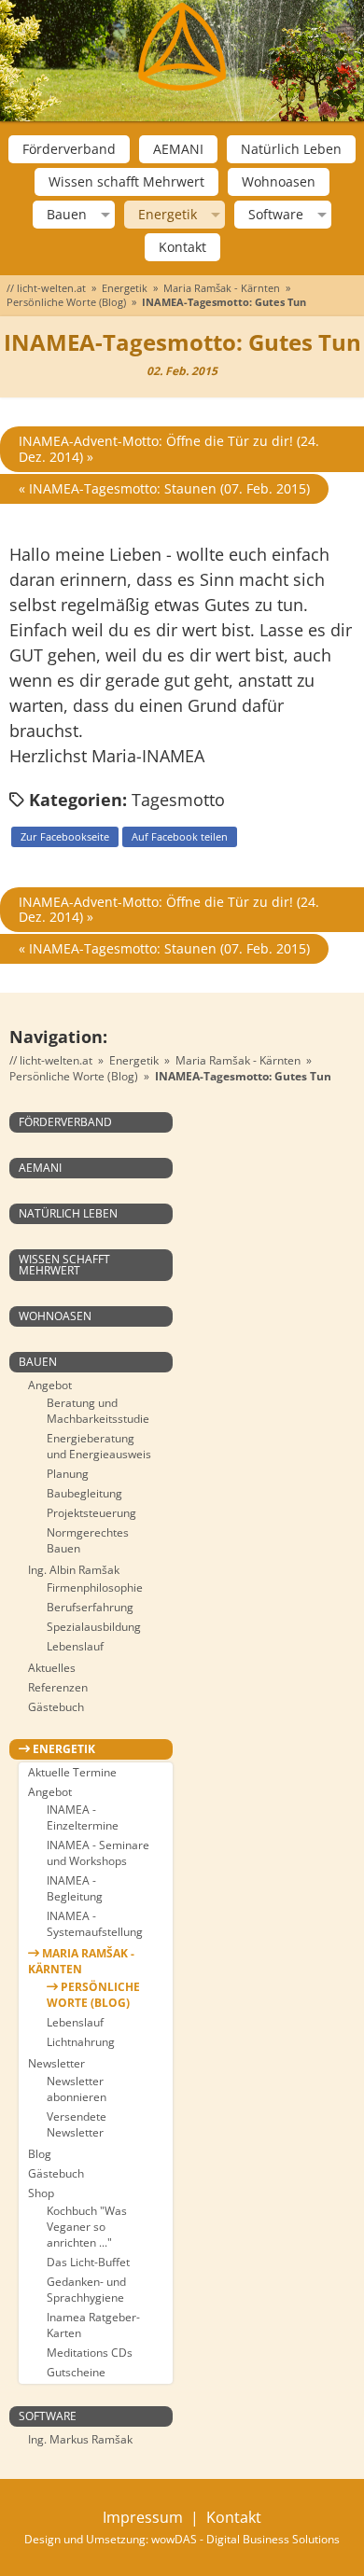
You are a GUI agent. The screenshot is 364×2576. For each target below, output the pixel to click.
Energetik (168, 215)
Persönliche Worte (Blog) (66, 302)
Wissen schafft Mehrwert (126, 181)
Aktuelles (52, 1668)
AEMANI (178, 149)
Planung (68, 1474)
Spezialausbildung (94, 1627)
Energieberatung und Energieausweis (99, 1446)
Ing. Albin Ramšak (74, 1570)
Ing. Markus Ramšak (80, 2439)
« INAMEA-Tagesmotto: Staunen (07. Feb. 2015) (164, 488)
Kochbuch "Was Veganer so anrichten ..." (87, 2227)
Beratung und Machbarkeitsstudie (98, 1411)
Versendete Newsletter (77, 2124)
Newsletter (56, 2063)
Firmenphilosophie (95, 1587)
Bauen (67, 215)
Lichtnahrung (81, 2042)
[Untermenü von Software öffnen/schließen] (320, 215)
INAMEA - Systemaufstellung (95, 1924)
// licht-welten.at (46, 288)
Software (276, 215)
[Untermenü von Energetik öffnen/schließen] (213, 215)
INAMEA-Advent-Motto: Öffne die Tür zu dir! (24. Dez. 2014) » (169, 449)
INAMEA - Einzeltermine (83, 1817)
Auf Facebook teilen (180, 836)
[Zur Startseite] (182, 47)
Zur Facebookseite (65, 836)
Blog (40, 2154)
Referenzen (58, 1687)
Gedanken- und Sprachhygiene (86, 2290)
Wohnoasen (279, 181)
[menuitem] (69, 149)
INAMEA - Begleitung (75, 1888)
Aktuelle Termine (72, 1772)
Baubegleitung (84, 1493)
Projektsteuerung (91, 1513)
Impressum (143, 2517)
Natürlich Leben (291, 149)
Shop (41, 2193)
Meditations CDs (90, 2353)
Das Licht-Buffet (88, 2262)
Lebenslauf (75, 1646)
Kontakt (182, 247)
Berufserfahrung (90, 1607)
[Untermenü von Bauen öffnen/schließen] (103, 215)
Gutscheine (76, 2372)
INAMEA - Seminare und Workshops (98, 1853)
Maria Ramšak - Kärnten (222, 288)
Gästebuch (56, 1707)
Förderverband (69, 149)
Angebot (50, 1385)
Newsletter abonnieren (77, 2089)
